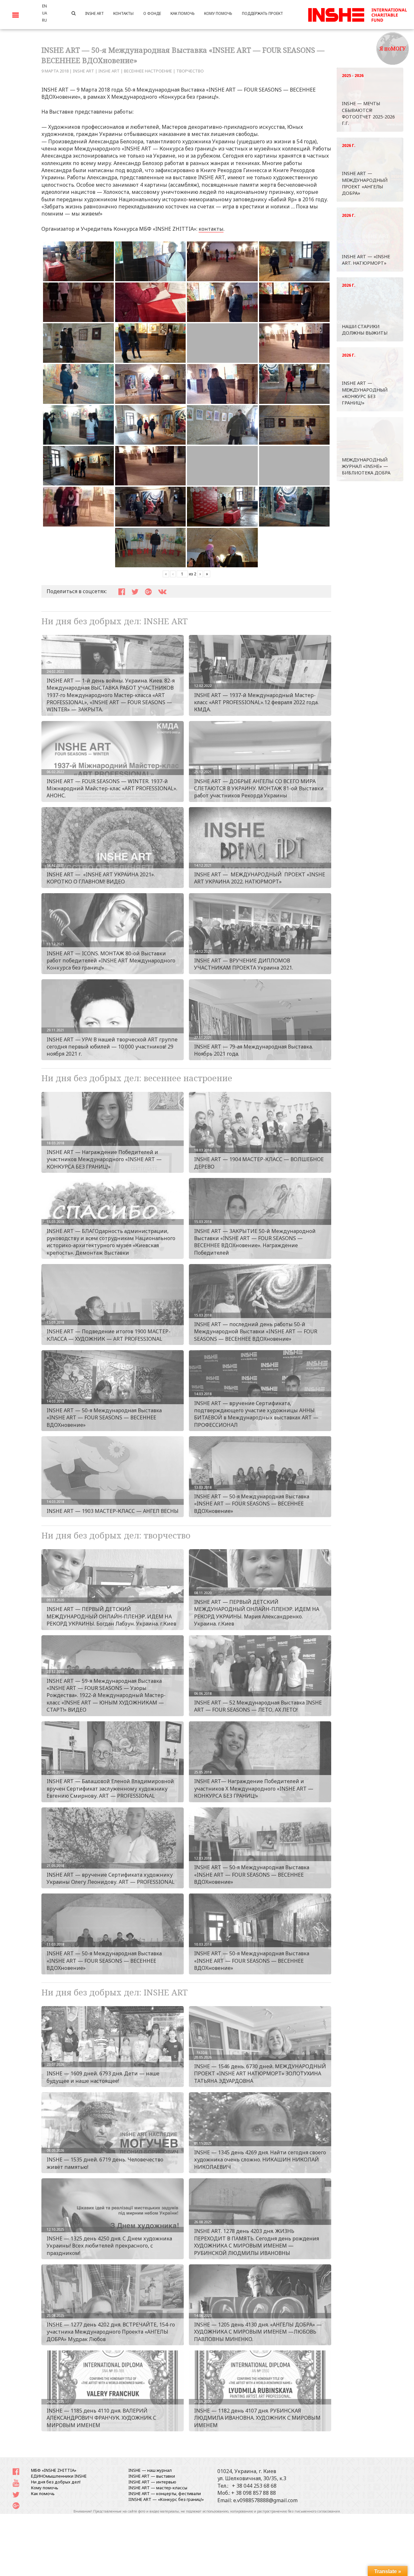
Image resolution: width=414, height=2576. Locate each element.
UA (44, 13)
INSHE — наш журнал (150, 2470)
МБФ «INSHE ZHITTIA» (54, 2470)
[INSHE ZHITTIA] (357, 14)
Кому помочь (45, 2488)
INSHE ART (83, 71)
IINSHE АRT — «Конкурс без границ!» (166, 2499)
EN (44, 6)
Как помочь (43, 2493)
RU (44, 20)
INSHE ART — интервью (152, 2482)
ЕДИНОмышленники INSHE (59, 2476)
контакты (211, 229)
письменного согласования (317, 2511)
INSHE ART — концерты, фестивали (165, 2493)
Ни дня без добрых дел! (56, 2482)
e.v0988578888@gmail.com (265, 2500)
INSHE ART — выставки (152, 2476)
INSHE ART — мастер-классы (158, 2488)
